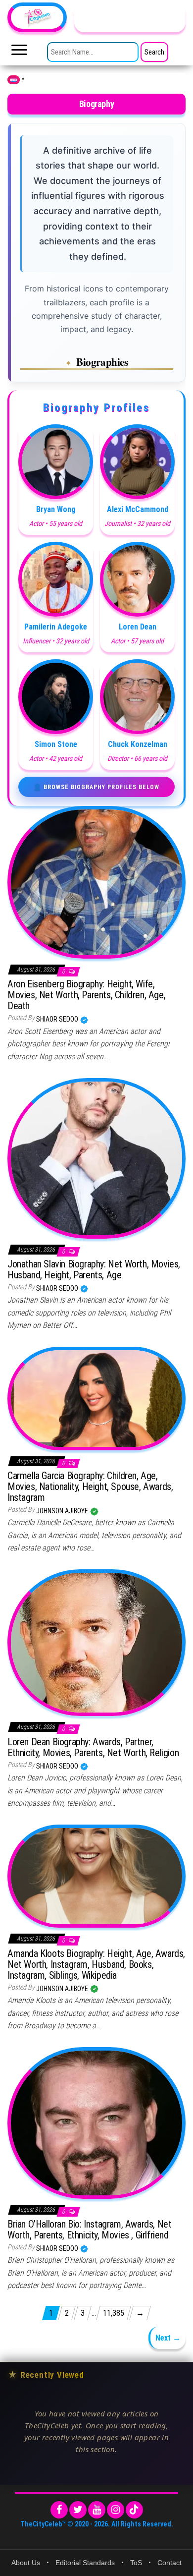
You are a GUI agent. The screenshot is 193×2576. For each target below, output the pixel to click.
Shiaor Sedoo (58, 1019)
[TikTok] (134, 2510)
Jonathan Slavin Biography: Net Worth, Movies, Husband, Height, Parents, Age (94, 1269)
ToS (136, 2563)
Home (14, 80)
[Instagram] (116, 2510)
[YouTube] (97, 2510)
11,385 (114, 2313)
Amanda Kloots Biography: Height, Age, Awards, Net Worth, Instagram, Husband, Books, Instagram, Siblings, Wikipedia (96, 1964)
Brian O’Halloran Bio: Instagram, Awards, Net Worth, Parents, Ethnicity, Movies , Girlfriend (89, 2230)
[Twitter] (78, 2510)
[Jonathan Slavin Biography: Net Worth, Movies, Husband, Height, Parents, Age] (96, 1157)
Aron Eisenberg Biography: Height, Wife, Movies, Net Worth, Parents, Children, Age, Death (86, 995)
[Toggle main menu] (19, 53)
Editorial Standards (85, 2563)
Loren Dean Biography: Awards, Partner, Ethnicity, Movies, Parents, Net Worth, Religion (93, 1747)
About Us (26, 2563)
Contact (169, 2563)
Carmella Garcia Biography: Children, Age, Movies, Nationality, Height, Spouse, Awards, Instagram (90, 1487)
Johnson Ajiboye (63, 1511)
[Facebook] (59, 2510)
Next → (168, 2338)
